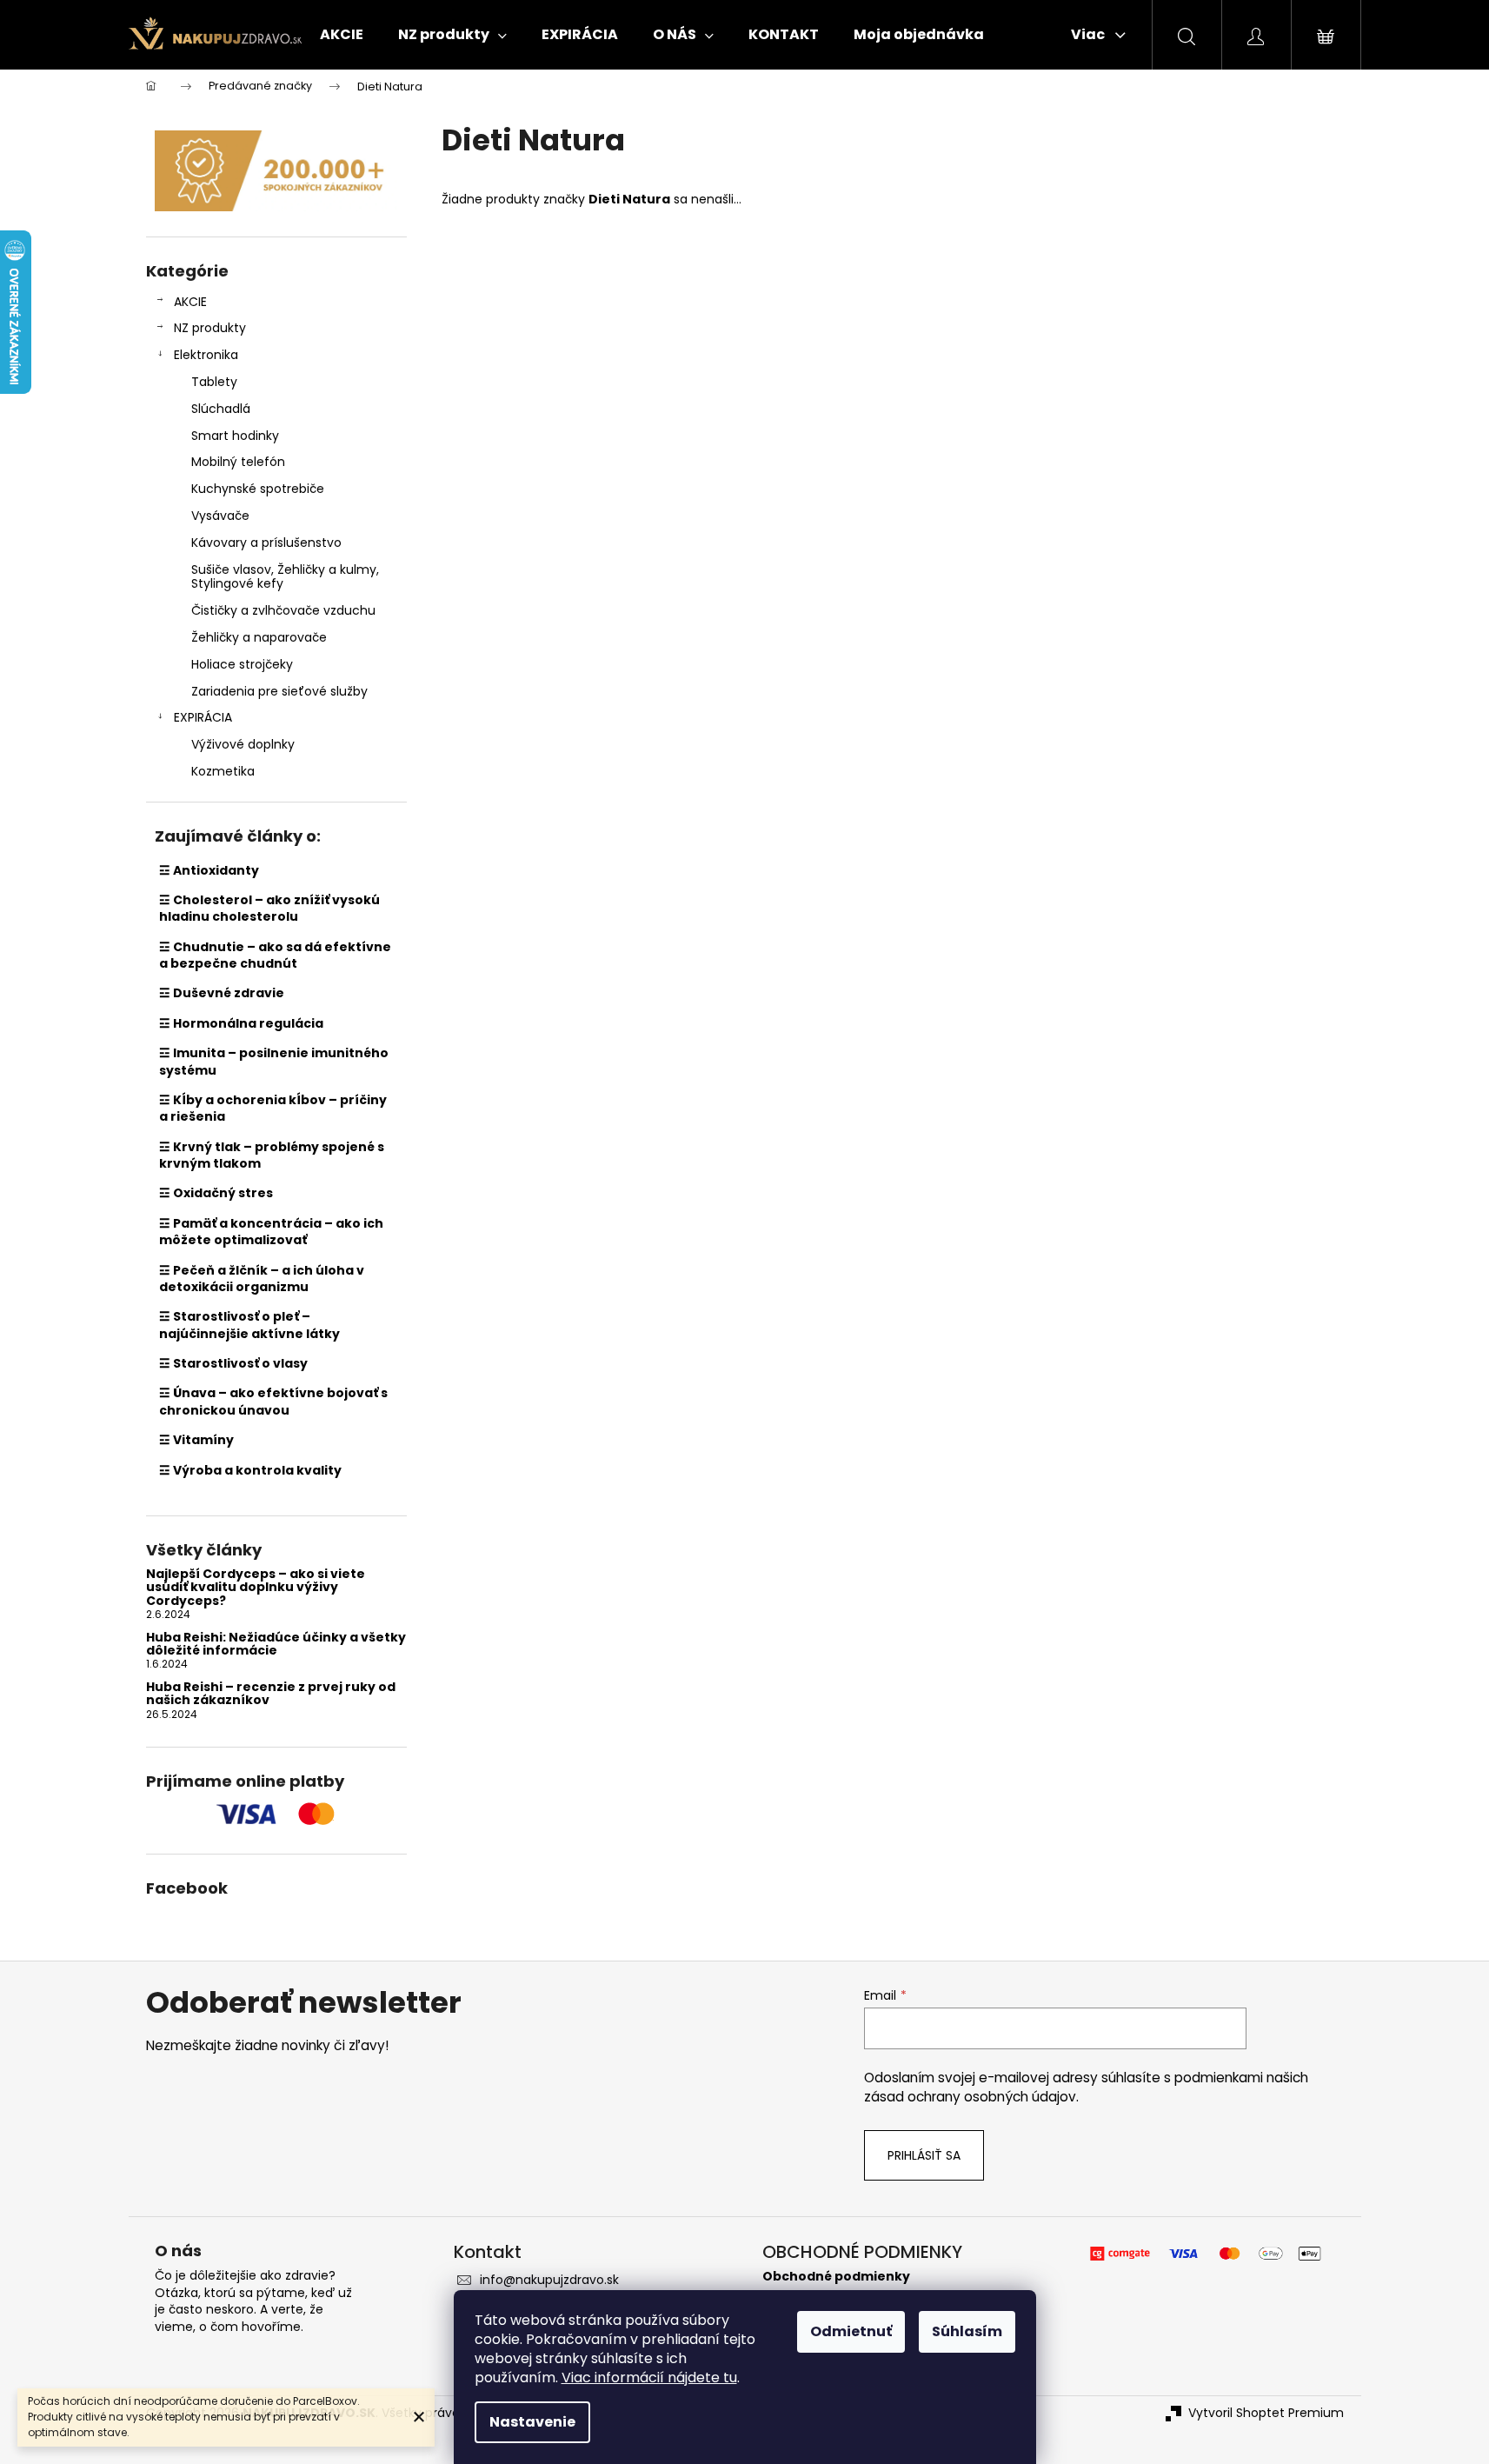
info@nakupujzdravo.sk (549, 2280)
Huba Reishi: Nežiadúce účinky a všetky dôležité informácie (276, 1645)
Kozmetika (223, 771)
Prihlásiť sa (924, 2155)
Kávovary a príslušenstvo (266, 543)
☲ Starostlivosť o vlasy (233, 1363)
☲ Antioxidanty (209, 870)
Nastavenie (532, 2422)
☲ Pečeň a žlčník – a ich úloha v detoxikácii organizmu (262, 1279)
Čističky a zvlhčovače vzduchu (283, 610)
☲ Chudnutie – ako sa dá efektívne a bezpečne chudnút (275, 955)
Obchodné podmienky (836, 2277)
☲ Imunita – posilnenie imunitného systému (274, 1061)
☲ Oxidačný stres (216, 1193)
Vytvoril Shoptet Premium (1266, 2413)
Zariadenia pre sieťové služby (279, 691)
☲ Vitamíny (196, 1440)
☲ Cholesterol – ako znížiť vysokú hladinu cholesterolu (269, 908)
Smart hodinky (235, 436)
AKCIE (190, 302)
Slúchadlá (221, 409)
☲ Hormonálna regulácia (241, 1023)
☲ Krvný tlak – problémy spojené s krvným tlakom (272, 1155)
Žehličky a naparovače (259, 637)
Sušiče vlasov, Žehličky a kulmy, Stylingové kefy (285, 577)
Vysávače (220, 516)
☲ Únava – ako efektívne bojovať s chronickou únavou (273, 1401)
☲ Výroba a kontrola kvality (250, 1470)
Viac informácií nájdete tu (649, 2377)
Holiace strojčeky (242, 664)
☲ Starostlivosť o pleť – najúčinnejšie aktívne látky (249, 1325)
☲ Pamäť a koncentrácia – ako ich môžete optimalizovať (271, 1232)
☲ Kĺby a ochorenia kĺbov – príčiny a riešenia (273, 1108)
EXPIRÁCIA (203, 717)
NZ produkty (210, 328)
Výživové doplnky (243, 744)
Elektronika (206, 355)
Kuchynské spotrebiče (258, 489)
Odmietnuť (851, 2331)
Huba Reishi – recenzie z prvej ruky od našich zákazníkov (271, 1694)
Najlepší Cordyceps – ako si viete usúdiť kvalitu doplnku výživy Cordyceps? (256, 1588)
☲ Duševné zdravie (222, 993)
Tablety (214, 382)
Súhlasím (967, 2331)
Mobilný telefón (238, 462)
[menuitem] (342, 35)
